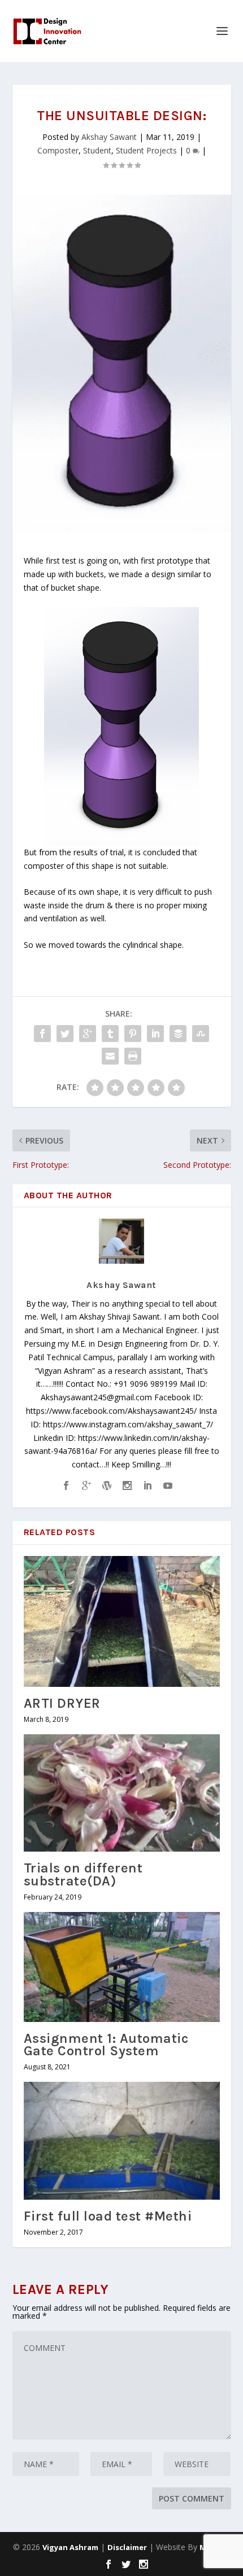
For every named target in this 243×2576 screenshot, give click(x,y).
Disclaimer (127, 2547)
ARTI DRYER (62, 1703)
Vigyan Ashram (70, 2547)
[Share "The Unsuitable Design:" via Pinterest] (133, 1034)
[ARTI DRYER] (122, 1622)
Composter (58, 150)
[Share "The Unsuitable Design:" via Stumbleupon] (201, 1034)
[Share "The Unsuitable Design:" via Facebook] (42, 1034)
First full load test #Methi (108, 2216)
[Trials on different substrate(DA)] (122, 1793)
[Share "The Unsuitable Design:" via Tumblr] (110, 1034)
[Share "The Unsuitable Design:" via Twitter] (65, 1034)
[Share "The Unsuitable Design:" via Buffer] (178, 1034)
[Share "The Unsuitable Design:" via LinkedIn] (155, 1034)
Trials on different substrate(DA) (83, 1874)
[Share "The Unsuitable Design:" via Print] (133, 1056)
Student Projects (146, 150)
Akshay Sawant (109, 137)
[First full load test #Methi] (122, 2140)
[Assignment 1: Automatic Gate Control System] (122, 1967)
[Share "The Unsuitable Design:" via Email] (110, 1056)
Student (97, 150)
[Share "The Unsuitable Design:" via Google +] (88, 1034)
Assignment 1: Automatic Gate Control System (106, 2045)
